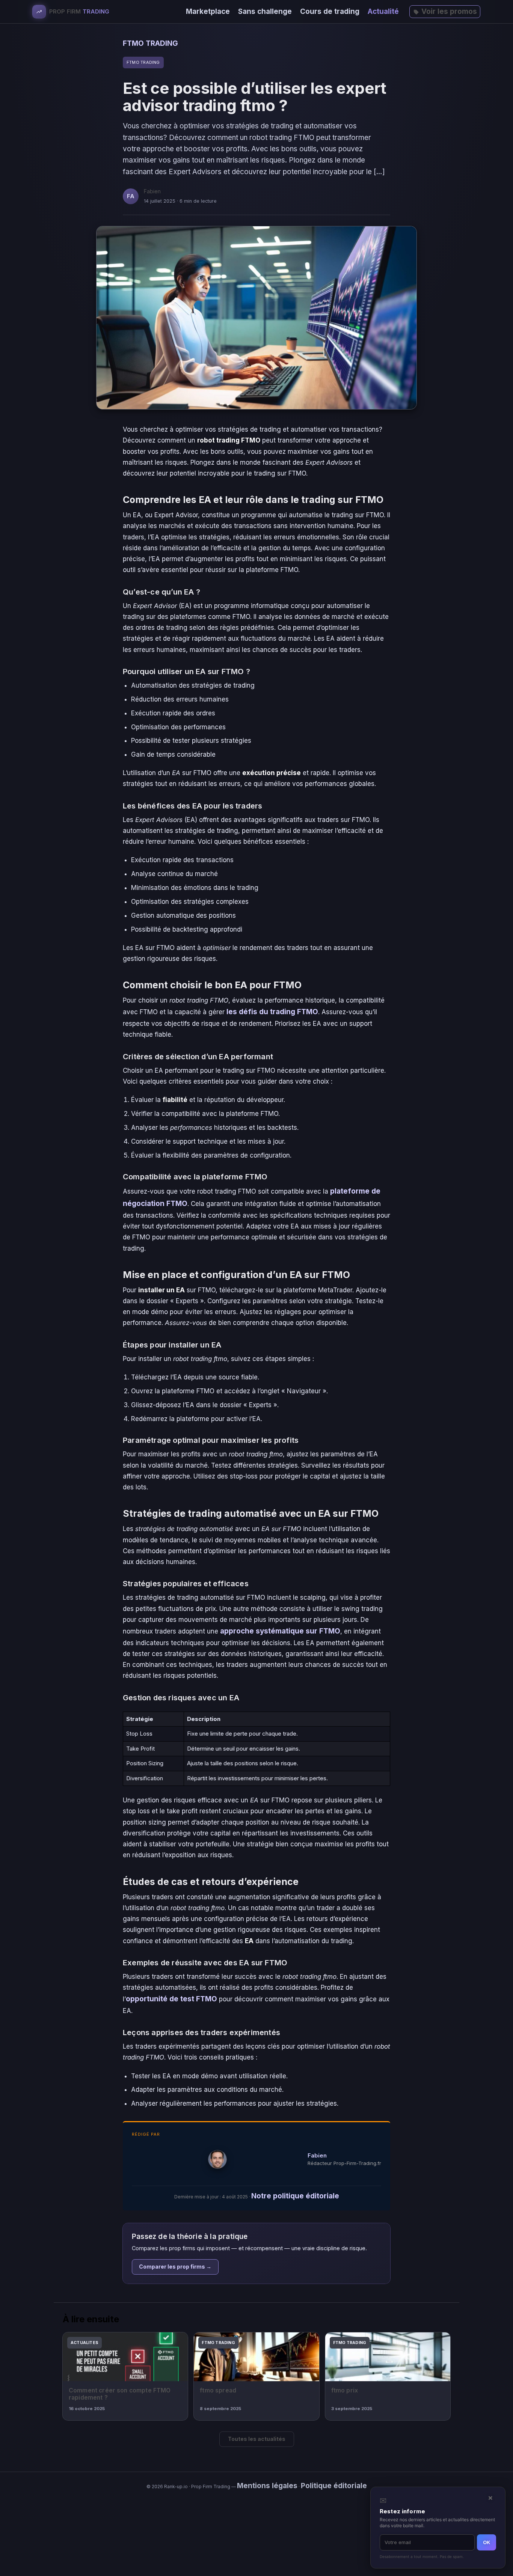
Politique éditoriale (334, 2486)
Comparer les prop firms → (175, 2267)
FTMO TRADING (150, 43)
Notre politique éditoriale (295, 2196)
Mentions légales (267, 2486)
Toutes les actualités (257, 2439)
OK (487, 2542)
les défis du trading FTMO (272, 1012)
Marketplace (208, 11)
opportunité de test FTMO (171, 1999)
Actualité (383, 11)
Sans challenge (265, 11)
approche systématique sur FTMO (280, 1631)
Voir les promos (449, 11)
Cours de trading (330, 11)
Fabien (317, 2155)
